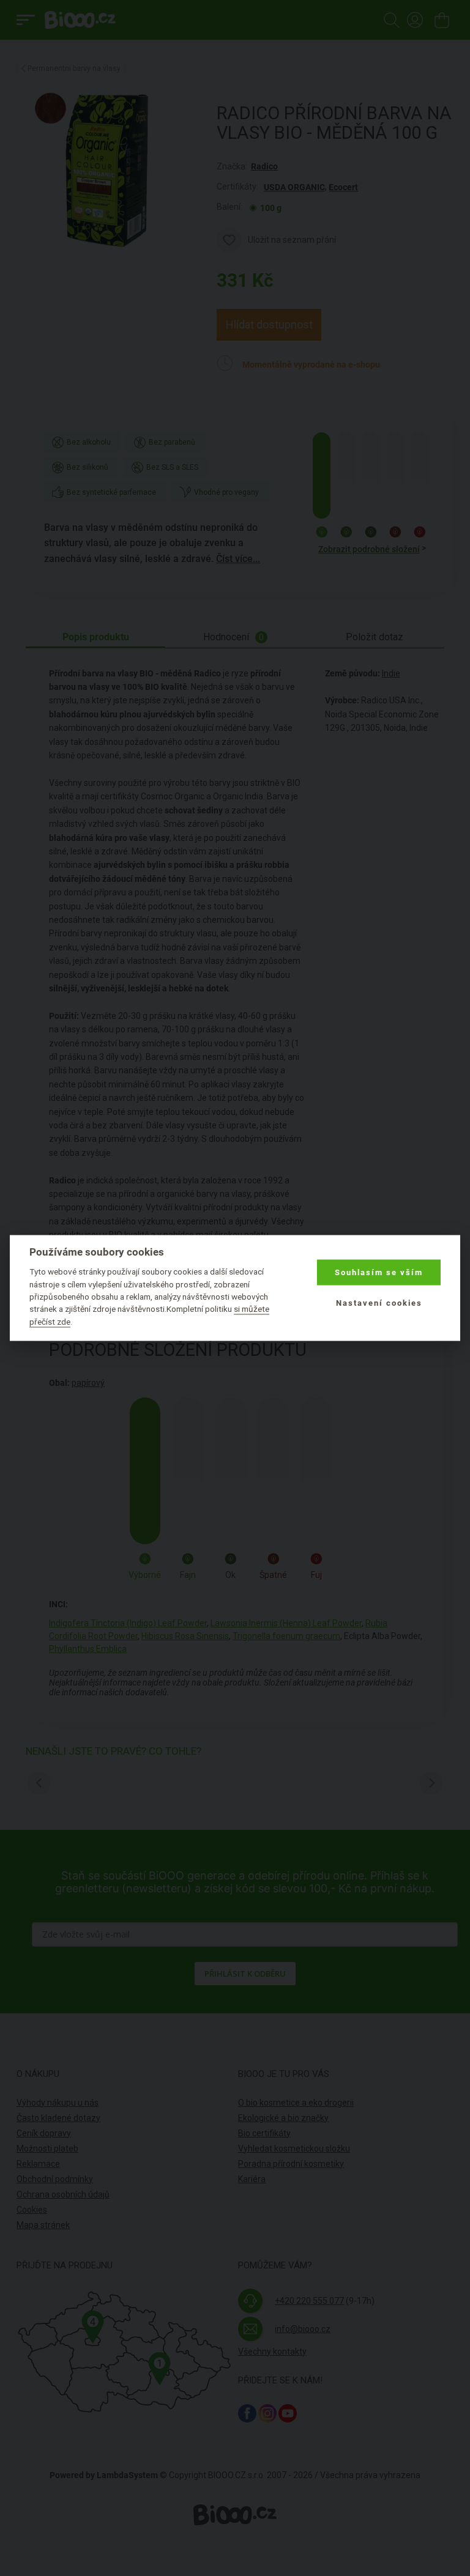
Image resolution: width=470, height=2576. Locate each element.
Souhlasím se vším (379, 1272)
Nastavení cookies (379, 1303)
